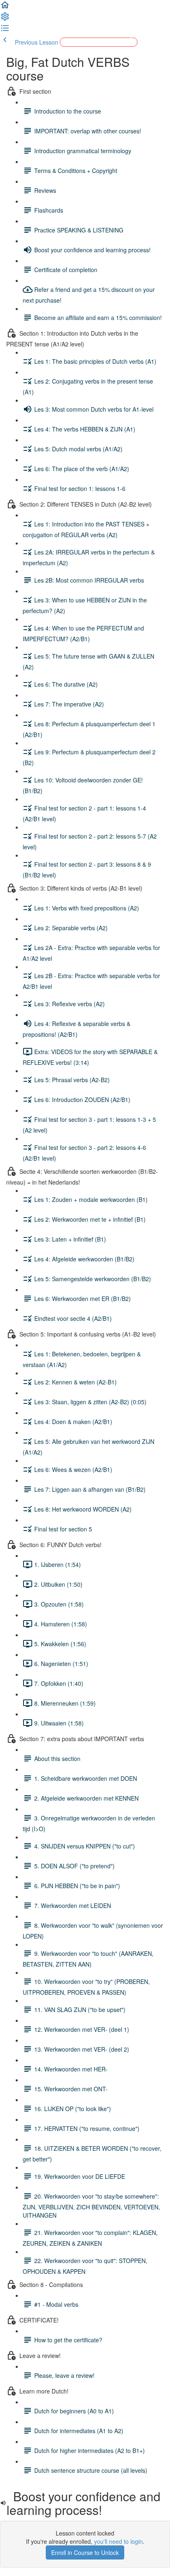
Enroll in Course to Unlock (85, 2552)
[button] (5, 7)
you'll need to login (118, 2541)
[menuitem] (5, 19)
